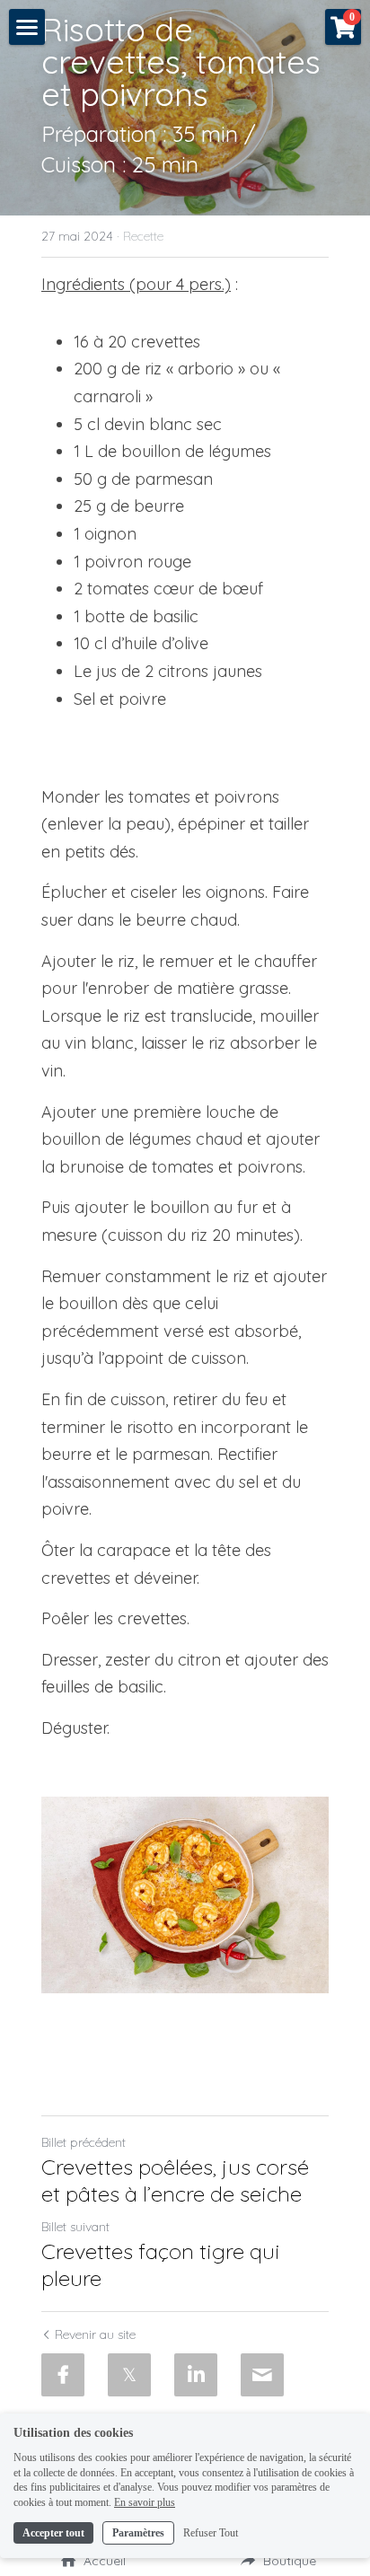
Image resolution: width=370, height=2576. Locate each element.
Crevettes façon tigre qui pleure (161, 2264)
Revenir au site (95, 2334)
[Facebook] (63, 2375)
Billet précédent (84, 2142)
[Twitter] (129, 2375)
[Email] (262, 2375)
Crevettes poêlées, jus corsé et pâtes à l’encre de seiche (175, 2180)
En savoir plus (145, 2502)
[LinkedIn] (196, 2375)
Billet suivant (75, 2227)
